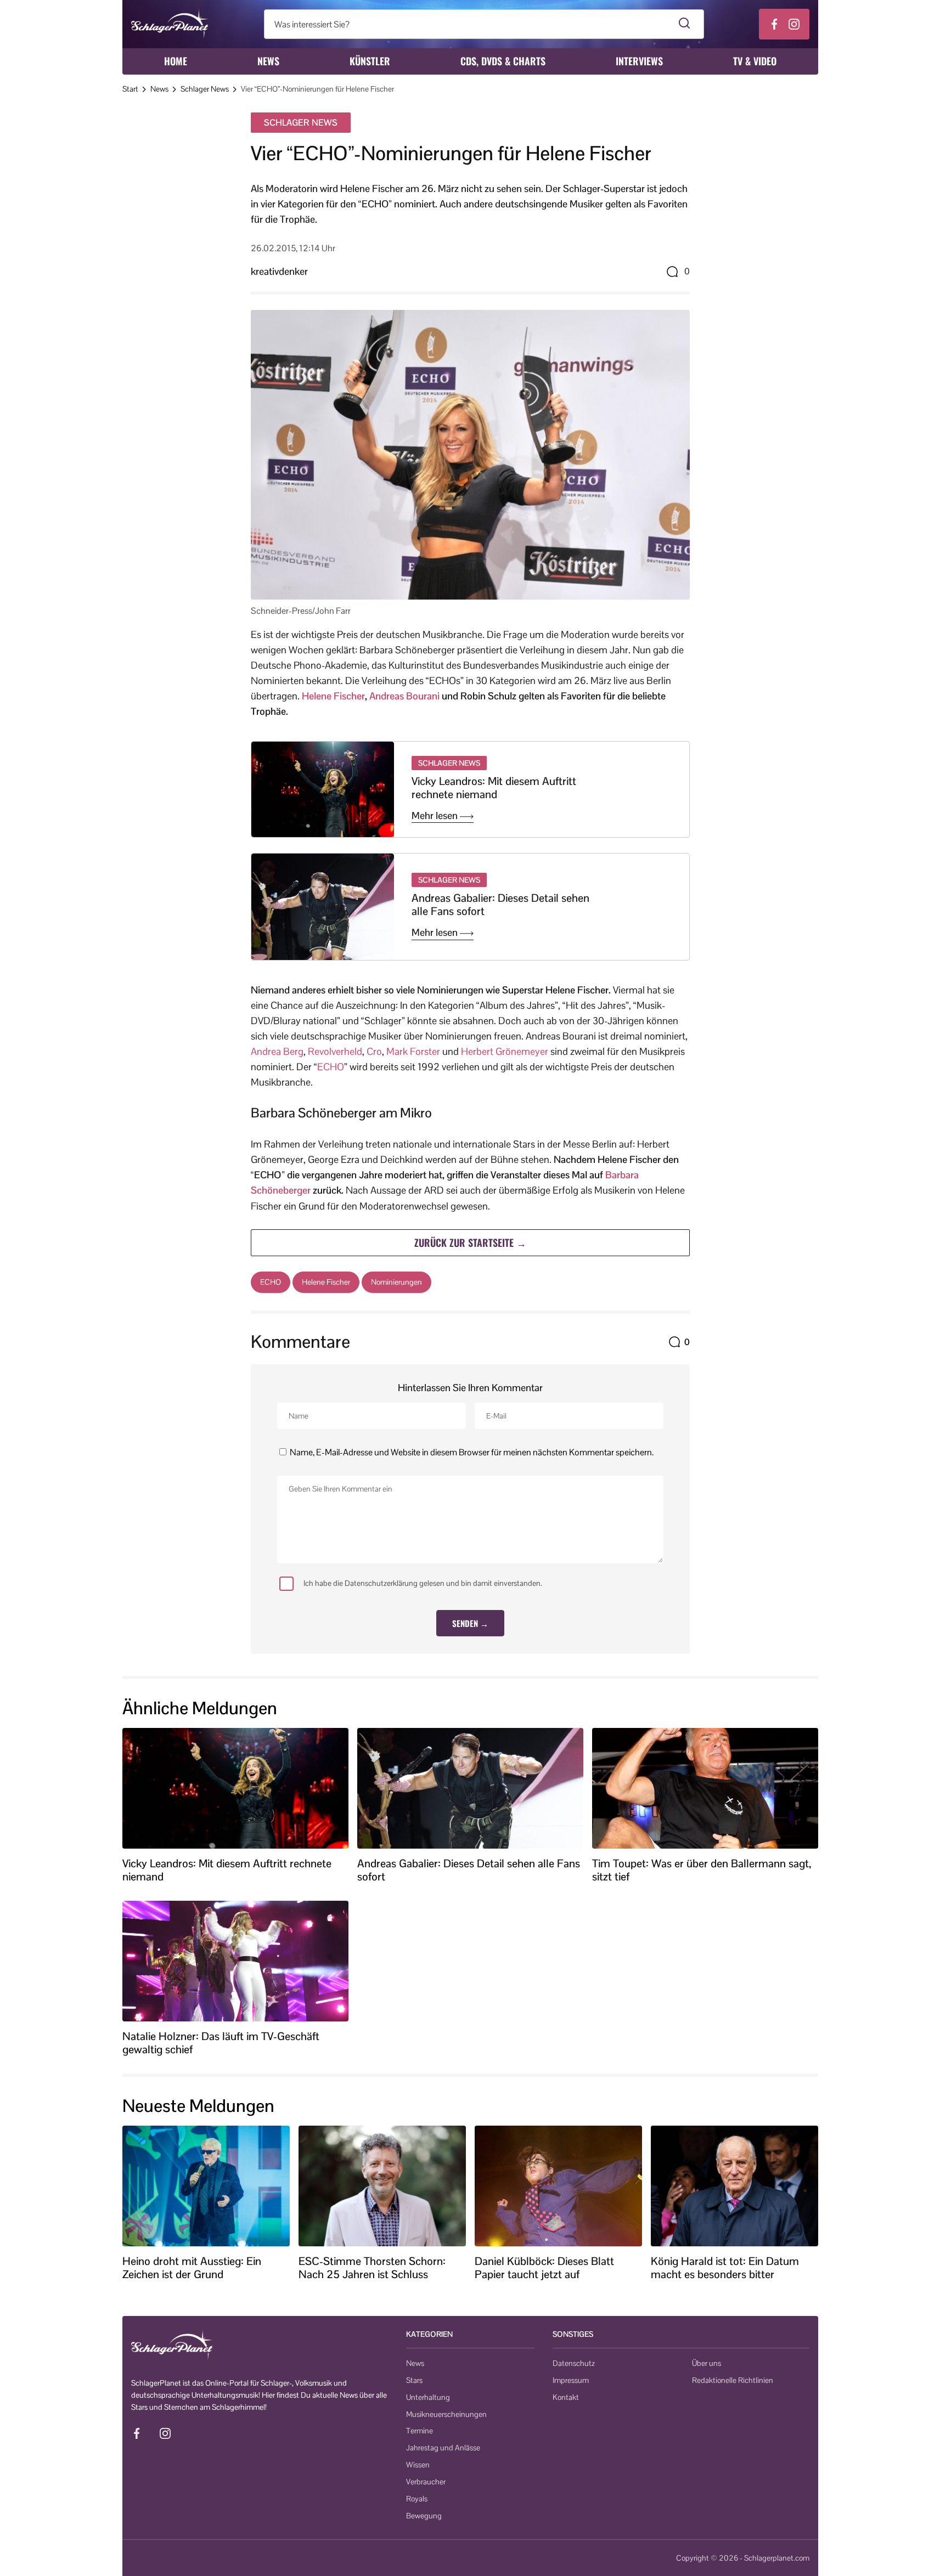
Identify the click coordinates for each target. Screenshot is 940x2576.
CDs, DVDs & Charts (503, 61)
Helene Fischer (333, 696)
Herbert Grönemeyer (505, 1051)
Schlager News (205, 89)
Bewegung (424, 2516)
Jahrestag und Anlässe (443, 2448)
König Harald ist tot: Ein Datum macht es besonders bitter (725, 2268)
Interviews (639, 61)
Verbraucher (426, 2482)
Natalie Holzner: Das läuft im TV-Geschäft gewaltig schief (221, 2043)
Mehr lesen (436, 816)
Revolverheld (335, 1051)
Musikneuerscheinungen (446, 2414)
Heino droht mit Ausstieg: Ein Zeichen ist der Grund (192, 2268)
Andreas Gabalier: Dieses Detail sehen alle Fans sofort (500, 905)
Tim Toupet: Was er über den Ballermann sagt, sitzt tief (702, 1870)
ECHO (331, 1067)
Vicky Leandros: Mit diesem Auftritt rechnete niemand (494, 788)
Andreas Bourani (404, 696)
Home (176, 61)
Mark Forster (413, 1051)
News (268, 61)
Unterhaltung (428, 2397)
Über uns (707, 2363)
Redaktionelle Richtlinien (733, 2380)
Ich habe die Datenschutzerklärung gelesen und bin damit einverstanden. (423, 1583)
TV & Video (755, 61)
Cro (374, 1051)
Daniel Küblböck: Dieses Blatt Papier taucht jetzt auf (544, 2268)
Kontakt (566, 2397)
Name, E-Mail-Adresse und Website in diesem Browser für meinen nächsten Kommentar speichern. (472, 1452)
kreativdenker (279, 271)
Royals (417, 2499)
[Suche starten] (685, 24)
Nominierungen (396, 1282)
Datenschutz (574, 2363)
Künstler (370, 61)
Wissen (418, 2465)
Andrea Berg (277, 1051)
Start (130, 89)
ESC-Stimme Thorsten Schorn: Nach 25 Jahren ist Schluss (372, 2268)
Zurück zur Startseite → (470, 1242)
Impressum (571, 2380)
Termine (420, 2431)
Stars (414, 2380)
